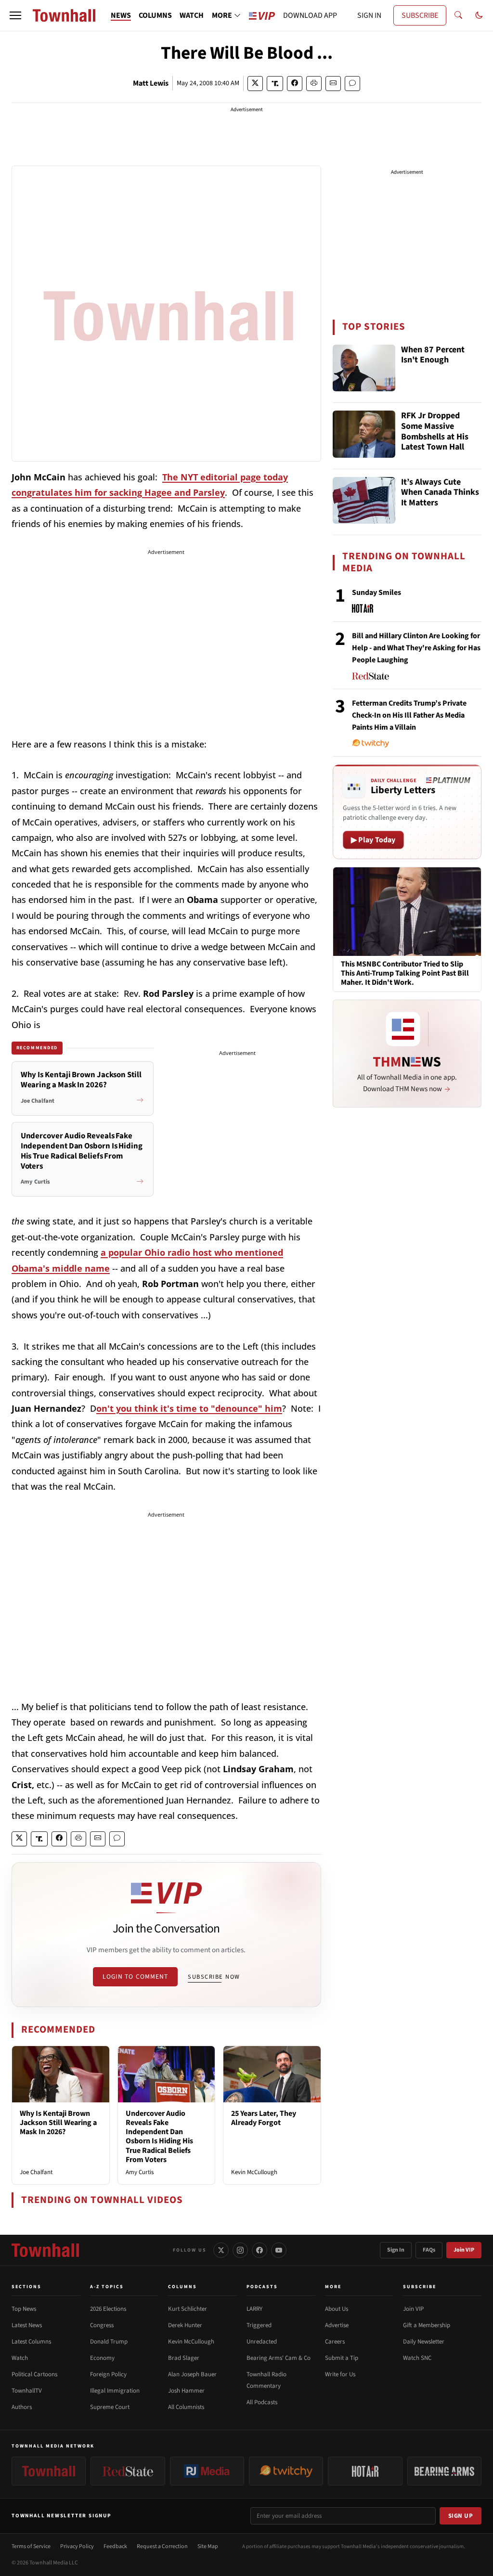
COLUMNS (155, 15)
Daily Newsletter (424, 2342)
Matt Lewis (151, 83)
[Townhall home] (45, 2250)
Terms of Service (31, 2546)
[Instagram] (240, 2250)
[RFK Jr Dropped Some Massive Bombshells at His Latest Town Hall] (364, 434)
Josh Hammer (186, 2391)
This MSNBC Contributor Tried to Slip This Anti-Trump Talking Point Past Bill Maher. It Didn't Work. (405, 974)
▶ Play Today (373, 840)
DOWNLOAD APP (310, 15)
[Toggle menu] (15, 15)
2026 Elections (108, 2309)
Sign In (396, 2250)
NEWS (121, 15)
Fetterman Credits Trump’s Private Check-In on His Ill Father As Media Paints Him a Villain (409, 715)
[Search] (458, 15)
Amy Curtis (140, 2172)
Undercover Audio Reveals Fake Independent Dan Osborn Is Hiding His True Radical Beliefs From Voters (159, 2137)
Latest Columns (31, 2342)
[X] (221, 2250)
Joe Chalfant (36, 2172)
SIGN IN (369, 15)
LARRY (254, 2309)
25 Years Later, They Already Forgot (264, 2118)
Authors (22, 2407)
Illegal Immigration (115, 2391)
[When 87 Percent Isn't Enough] (364, 368)
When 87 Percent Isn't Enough (433, 355)
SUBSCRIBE (420, 15)
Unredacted (262, 2342)
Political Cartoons (34, 2374)
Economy (102, 2358)
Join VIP (464, 2250)
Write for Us (340, 2374)
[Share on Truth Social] (275, 84)
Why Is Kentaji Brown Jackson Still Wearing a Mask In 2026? (58, 2123)
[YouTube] (279, 2250)
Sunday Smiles (376, 592)
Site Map (208, 2546)
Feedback (115, 2546)
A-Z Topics (107, 2287)
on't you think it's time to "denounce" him (189, 1408)
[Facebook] (259, 2250)
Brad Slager (184, 2358)
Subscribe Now (214, 1977)
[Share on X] (255, 84)
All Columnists (186, 2407)
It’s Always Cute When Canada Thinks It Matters (440, 493)
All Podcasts (262, 2402)
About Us (337, 2309)
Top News (24, 2309)
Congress (102, 2325)
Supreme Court (110, 2407)
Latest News (27, 2325)
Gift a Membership (427, 2325)
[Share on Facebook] (295, 84)
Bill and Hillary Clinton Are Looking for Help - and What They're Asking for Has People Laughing (416, 648)
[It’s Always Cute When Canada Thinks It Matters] (364, 501)
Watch (20, 2358)
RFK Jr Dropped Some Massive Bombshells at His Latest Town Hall (435, 432)
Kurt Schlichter (188, 2309)
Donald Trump (109, 2342)
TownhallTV (27, 2391)
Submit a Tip (342, 2358)
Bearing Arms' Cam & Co (279, 2358)
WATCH (192, 15)
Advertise (337, 2325)
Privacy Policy (77, 2546)
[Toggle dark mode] (479, 15)
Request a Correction (162, 2546)
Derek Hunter (185, 2325)
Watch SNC (417, 2358)
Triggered (259, 2325)
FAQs (429, 2250)
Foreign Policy (108, 2374)
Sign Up (461, 2516)
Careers (335, 2342)
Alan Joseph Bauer (192, 2374)
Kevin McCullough (254, 2172)
